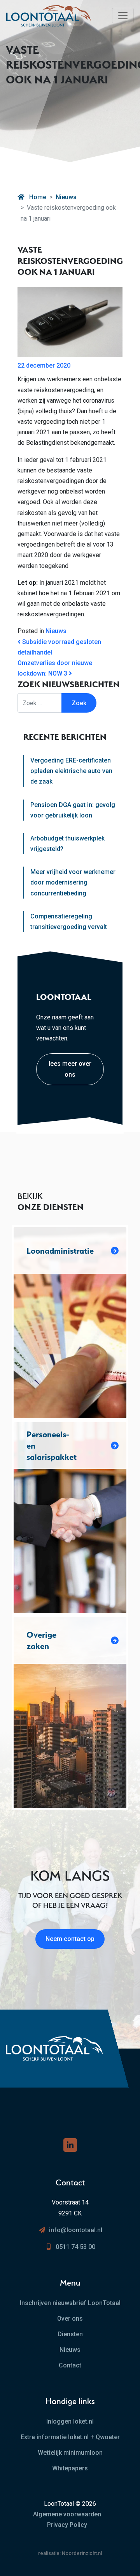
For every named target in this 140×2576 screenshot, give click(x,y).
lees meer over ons (70, 1069)
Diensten (70, 2334)
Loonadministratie (60, 1251)
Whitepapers (70, 2468)
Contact (70, 2365)
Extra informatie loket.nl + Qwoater (70, 2437)
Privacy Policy (67, 2525)
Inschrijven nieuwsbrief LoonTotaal (70, 2303)
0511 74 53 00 (75, 2247)
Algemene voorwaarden (67, 2514)
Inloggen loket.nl (70, 2421)
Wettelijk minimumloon (70, 2453)
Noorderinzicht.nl (82, 2553)
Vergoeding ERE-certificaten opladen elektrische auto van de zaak (71, 771)
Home (37, 197)
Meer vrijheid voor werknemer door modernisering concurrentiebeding (73, 882)
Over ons (70, 2319)
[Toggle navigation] (123, 16)
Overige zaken (41, 1640)
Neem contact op (70, 1939)
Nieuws (66, 197)
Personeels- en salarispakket (52, 1445)
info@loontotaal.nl (76, 2230)
